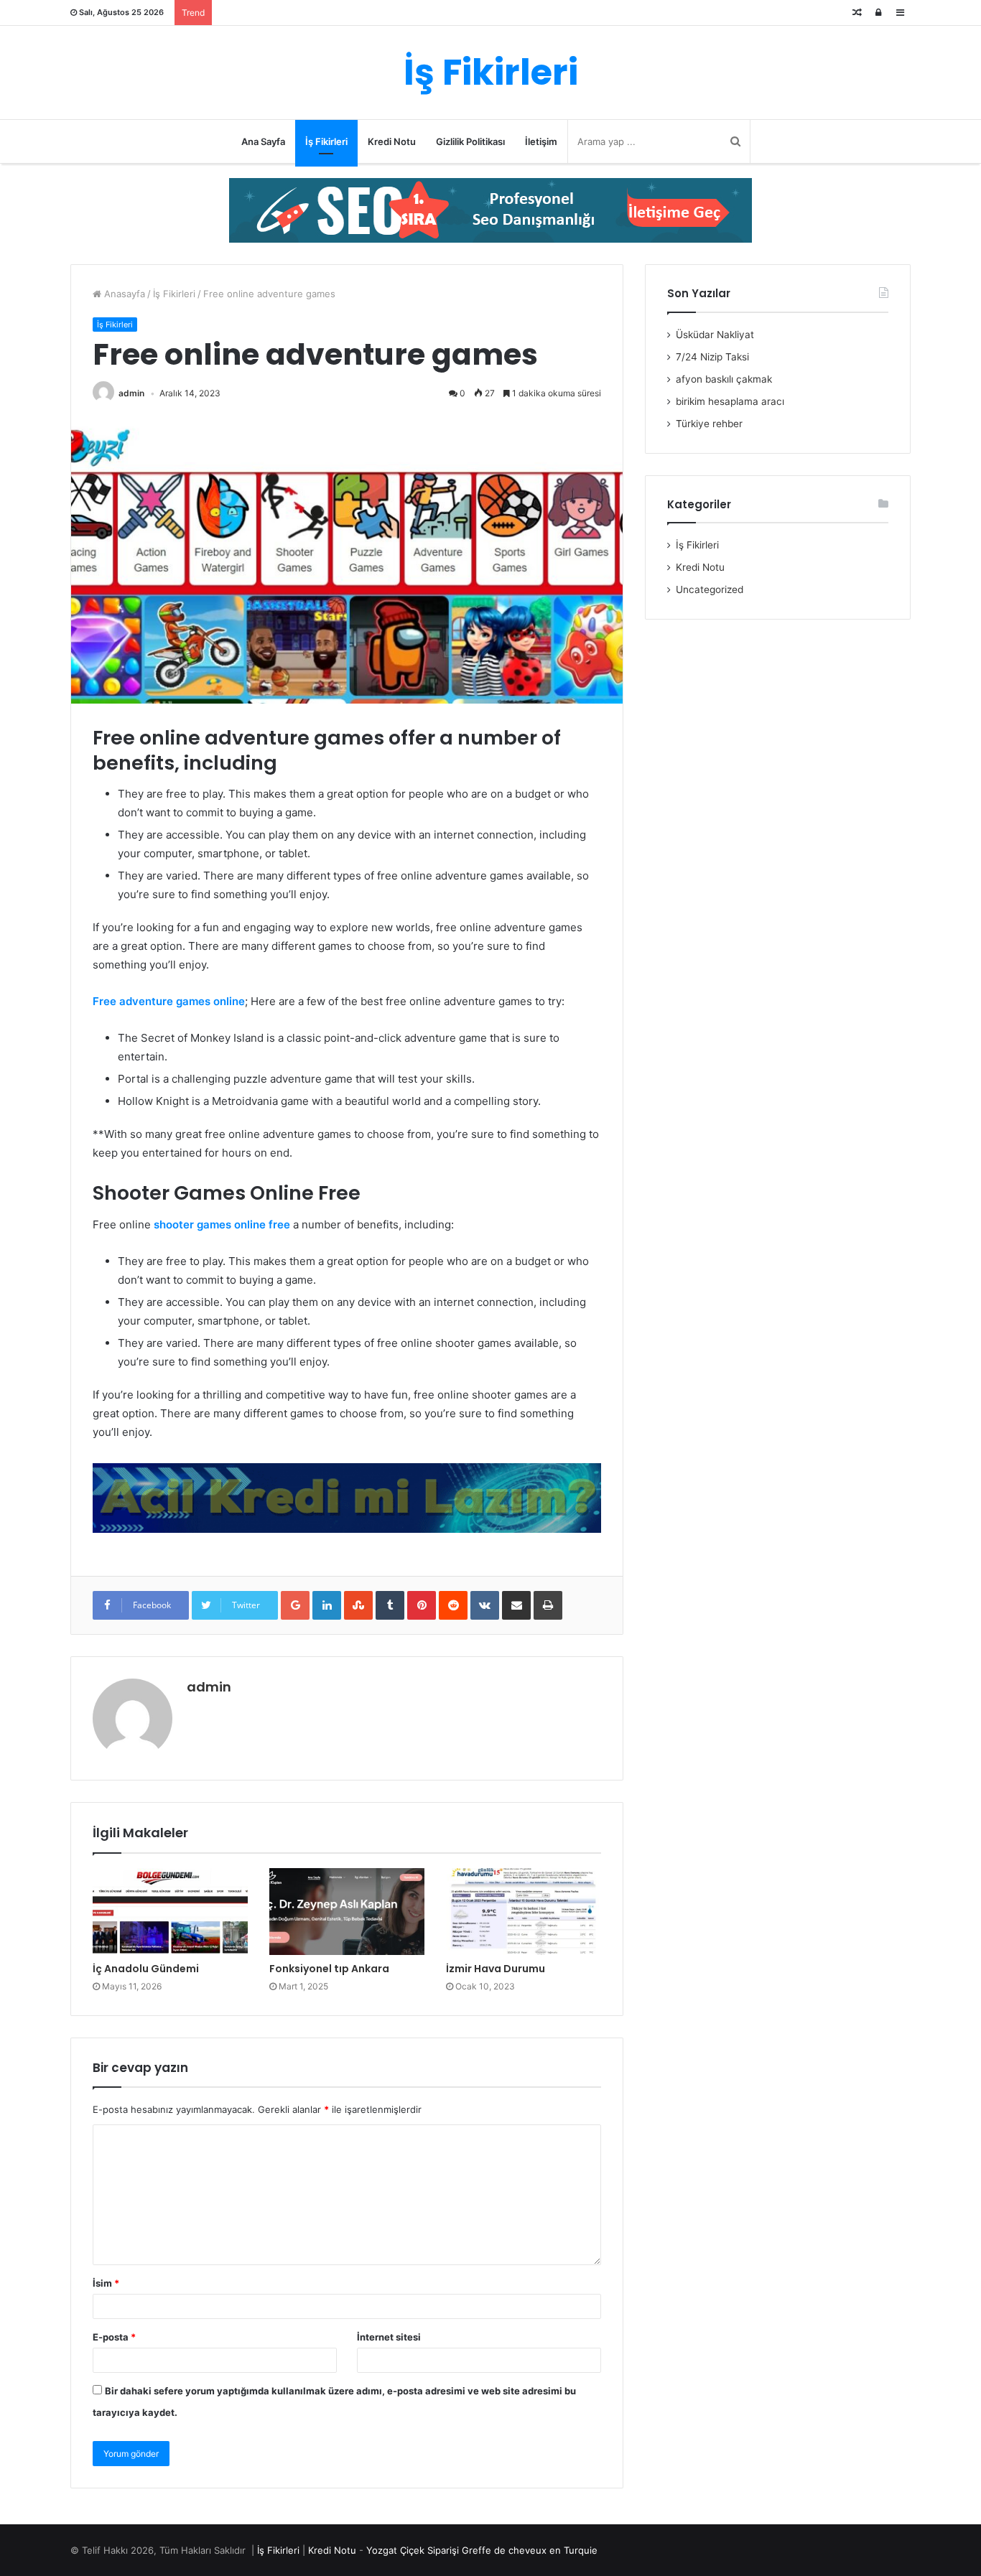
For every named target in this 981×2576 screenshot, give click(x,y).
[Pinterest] (422, 1605)
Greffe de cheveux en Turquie (530, 2550)
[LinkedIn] (327, 1605)
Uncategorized (710, 589)
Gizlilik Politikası (470, 141)
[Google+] (295, 1605)
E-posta (114, 2337)
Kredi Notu (392, 141)
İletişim (541, 141)
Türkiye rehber (709, 424)
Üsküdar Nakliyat (715, 335)
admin (131, 393)
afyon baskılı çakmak (724, 379)
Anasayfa (123, 294)
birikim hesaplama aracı (730, 401)
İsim (106, 2283)
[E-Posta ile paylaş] (516, 1605)
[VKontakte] (485, 1605)
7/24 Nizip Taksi (712, 357)
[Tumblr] (390, 1605)
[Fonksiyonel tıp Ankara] (347, 1912)
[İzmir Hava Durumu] (524, 1912)
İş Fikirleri (326, 141)
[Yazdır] (548, 1605)
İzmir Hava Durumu (496, 1969)
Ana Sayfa (263, 141)
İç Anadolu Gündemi (146, 1969)
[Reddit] (453, 1605)
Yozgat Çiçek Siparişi (413, 2550)
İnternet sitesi (389, 2337)
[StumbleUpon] (358, 1605)
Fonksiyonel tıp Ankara (329, 1969)
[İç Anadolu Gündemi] (170, 1912)
